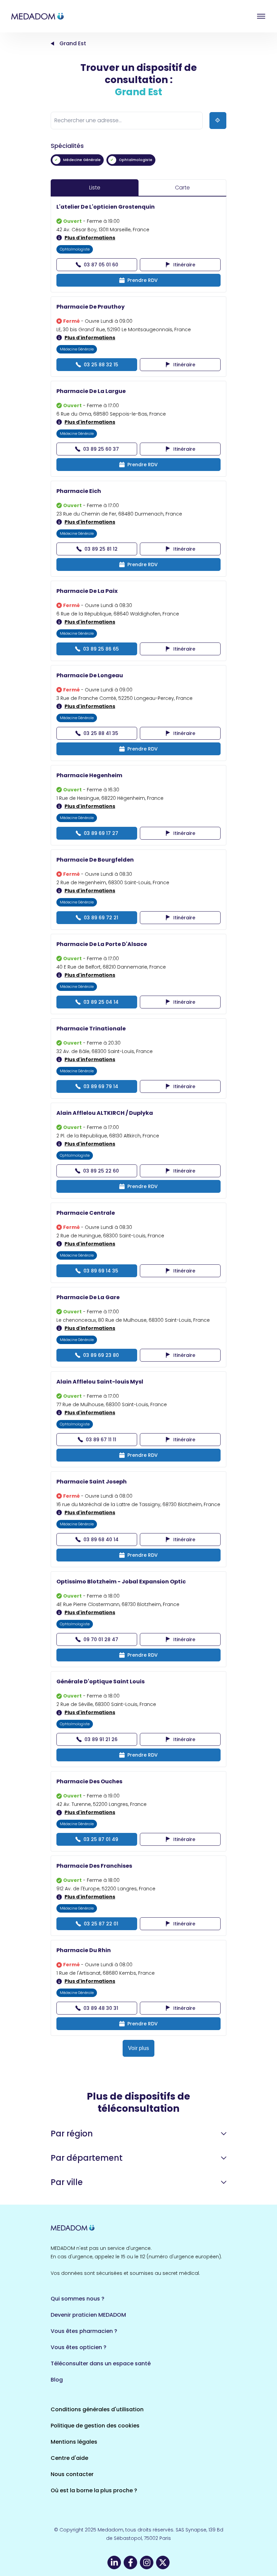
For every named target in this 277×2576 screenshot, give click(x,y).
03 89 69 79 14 (101, 1086)
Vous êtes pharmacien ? (84, 2331)
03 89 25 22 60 (101, 1171)
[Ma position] (218, 121)
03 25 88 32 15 (101, 365)
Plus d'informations (90, 238)
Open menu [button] (261, 16)
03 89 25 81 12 (101, 549)
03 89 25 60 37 (101, 449)
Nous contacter (72, 2474)
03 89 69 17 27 (101, 833)
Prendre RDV (143, 280)
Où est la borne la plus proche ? (94, 2490)
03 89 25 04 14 (101, 1002)
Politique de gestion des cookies (95, 2426)
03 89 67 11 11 (101, 1440)
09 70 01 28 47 (101, 1639)
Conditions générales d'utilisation (97, 2409)
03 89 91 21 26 (101, 1739)
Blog (57, 2380)
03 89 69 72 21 (101, 918)
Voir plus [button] (138, 2048)
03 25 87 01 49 (101, 1839)
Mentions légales (74, 2442)
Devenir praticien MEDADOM (88, 2315)
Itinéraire (184, 265)
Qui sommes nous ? (78, 2299)
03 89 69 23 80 (101, 1355)
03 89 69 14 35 (101, 1271)
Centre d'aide (69, 2458)
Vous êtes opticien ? (79, 2347)
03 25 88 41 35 (101, 733)
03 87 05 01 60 (101, 265)
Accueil (52, 44)
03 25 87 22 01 (101, 1924)
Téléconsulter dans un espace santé (101, 2363)
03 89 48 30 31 (101, 2008)
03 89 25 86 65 (101, 649)
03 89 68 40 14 (101, 1540)
